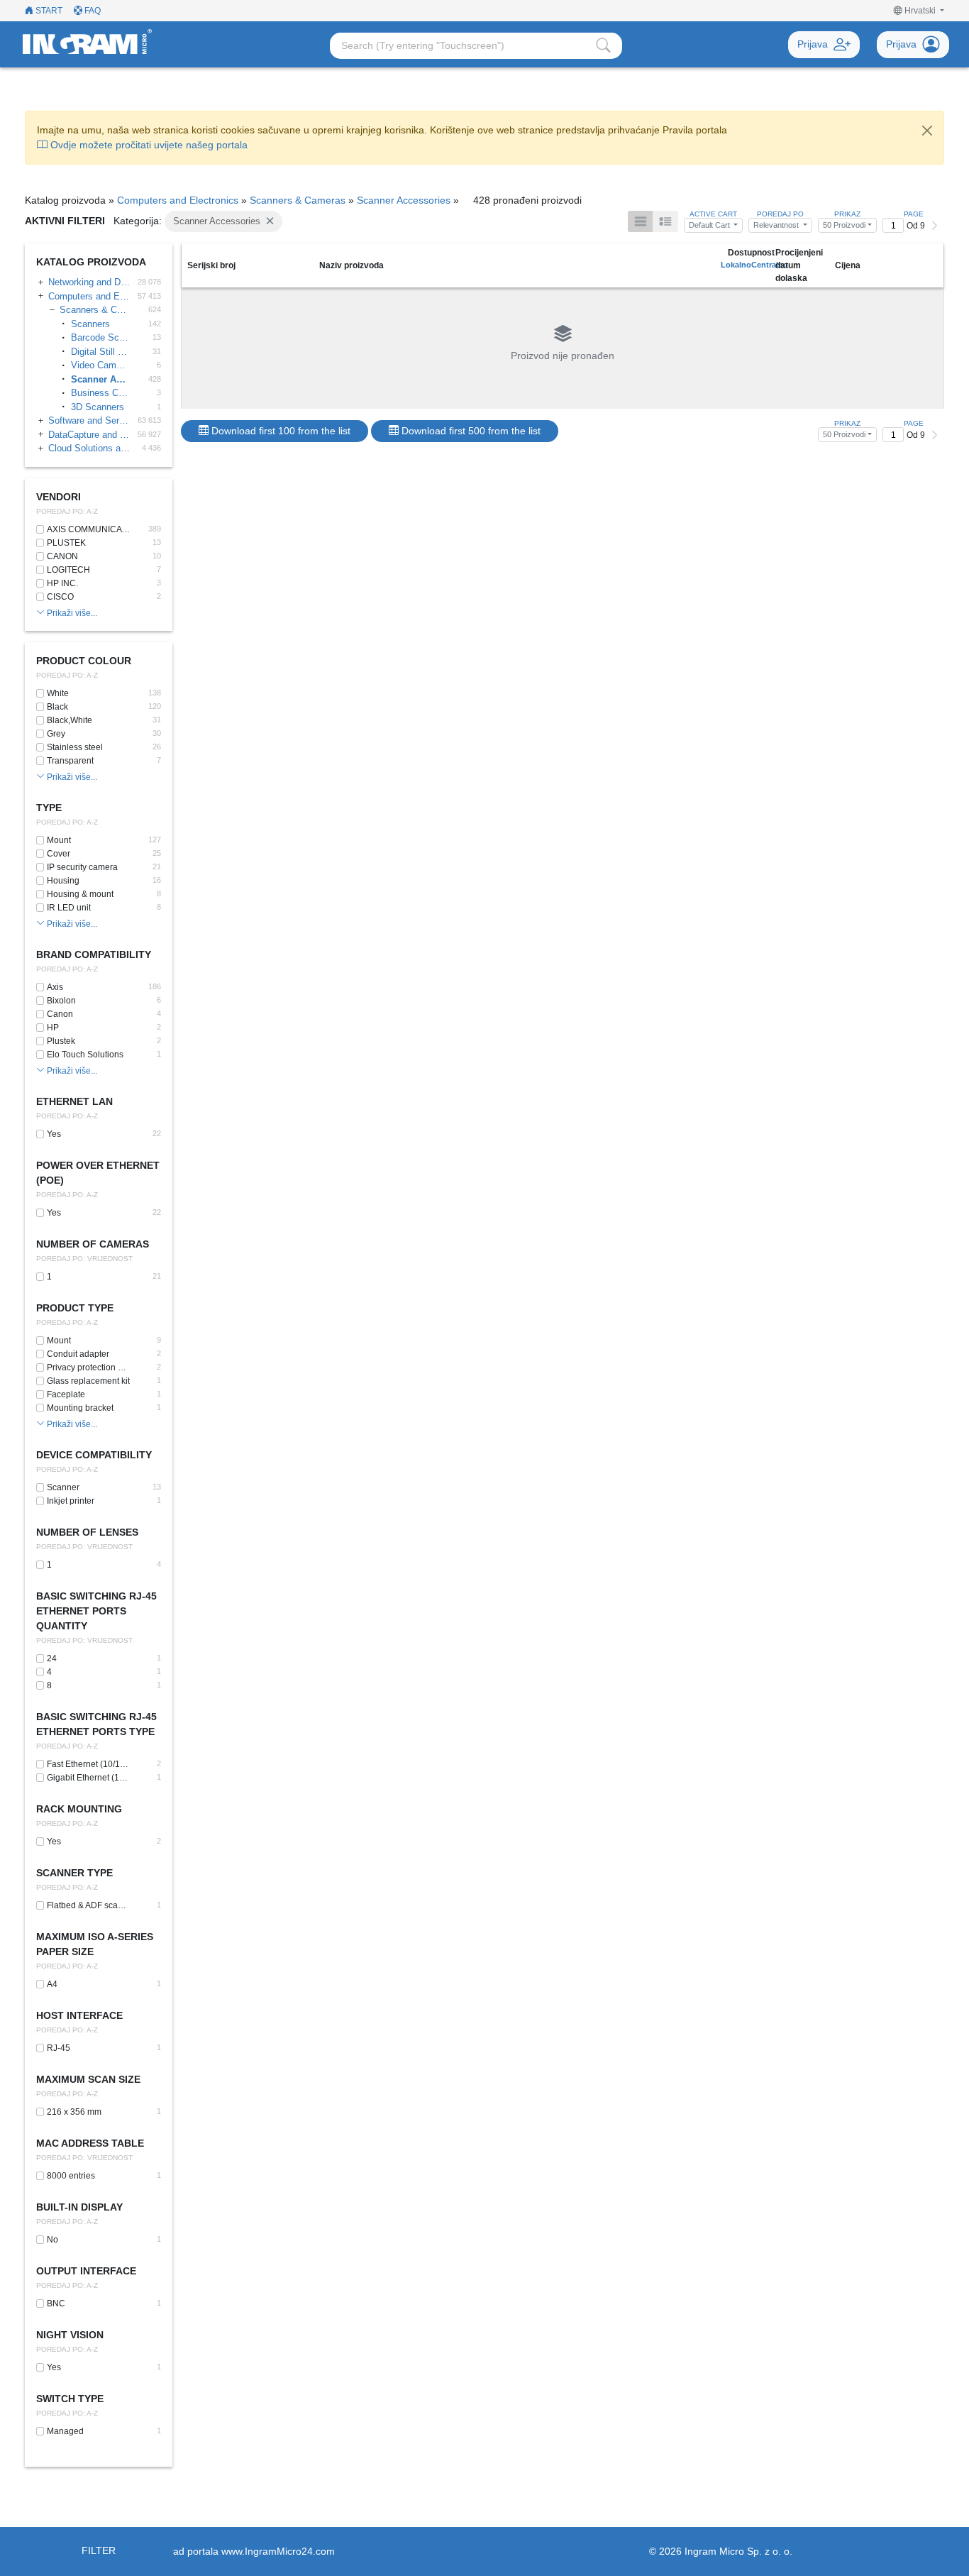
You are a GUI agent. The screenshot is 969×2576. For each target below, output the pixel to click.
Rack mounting (79, 1809)
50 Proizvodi (844, 225)
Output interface (86, 2271)
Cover (59, 854)
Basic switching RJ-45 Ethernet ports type (96, 1724)
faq (92, 11)
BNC (56, 2303)
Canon (62, 556)
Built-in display (79, 2207)
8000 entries (71, 2176)
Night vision (70, 2335)
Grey (56, 734)
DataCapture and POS (89, 435)
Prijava (813, 44)
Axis (55, 987)
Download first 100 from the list (279, 431)
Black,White (70, 720)
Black (57, 707)
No (52, 2240)
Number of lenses (87, 1532)
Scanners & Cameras (298, 200)
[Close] (927, 131)
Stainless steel (75, 747)
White (58, 693)
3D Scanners (98, 407)
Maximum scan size (88, 2079)
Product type (75, 1308)
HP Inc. (62, 583)
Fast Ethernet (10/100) (88, 1764)
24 (52, 1658)
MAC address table (90, 2143)
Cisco (60, 597)
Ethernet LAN (74, 1101)
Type (49, 808)
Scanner (63, 1487)
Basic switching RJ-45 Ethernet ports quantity (96, 1611)
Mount (59, 840)
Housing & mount (80, 894)
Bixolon (61, 1001)
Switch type (70, 2399)
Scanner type (74, 1873)
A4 (52, 1984)
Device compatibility (94, 1455)
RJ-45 (59, 2048)
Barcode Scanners (100, 337)
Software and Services (89, 420)
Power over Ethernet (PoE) (98, 1173)
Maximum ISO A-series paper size (95, 1944)
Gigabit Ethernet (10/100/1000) (88, 1778)
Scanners (90, 324)
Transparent (70, 761)
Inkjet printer (71, 1501)
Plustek (66, 543)
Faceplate (66, 1394)
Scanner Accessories (404, 200)
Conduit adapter (78, 1354)
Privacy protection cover (88, 1367)
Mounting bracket (80, 1408)
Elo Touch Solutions (85, 1055)
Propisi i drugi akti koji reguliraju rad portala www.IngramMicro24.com (180, 2551)
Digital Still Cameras (100, 352)
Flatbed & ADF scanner (88, 1905)
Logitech (68, 570)
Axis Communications (90, 529)
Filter (99, 2550)
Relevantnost (777, 225)
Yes (54, 1134)
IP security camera (82, 867)
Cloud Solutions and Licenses (89, 448)
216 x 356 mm (74, 2112)
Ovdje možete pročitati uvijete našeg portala (148, 145)
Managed (65, 2431)
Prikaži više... (71, 613)
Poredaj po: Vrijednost (84, 1259)
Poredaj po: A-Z (67, 511)
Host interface (79, 2015)
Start (48, 11)
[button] (919, 11)
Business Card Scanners (100, 393)
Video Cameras (100, 365)
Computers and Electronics (178, 200)
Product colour (84, 661)
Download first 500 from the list (470, 431)
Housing (63, 881)
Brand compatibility (94, 954)
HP (53, 1028)
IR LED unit (69, 908)
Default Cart (710, 225)
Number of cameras (93, 1244)
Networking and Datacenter (89, 282)
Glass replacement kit (88, 1381)
